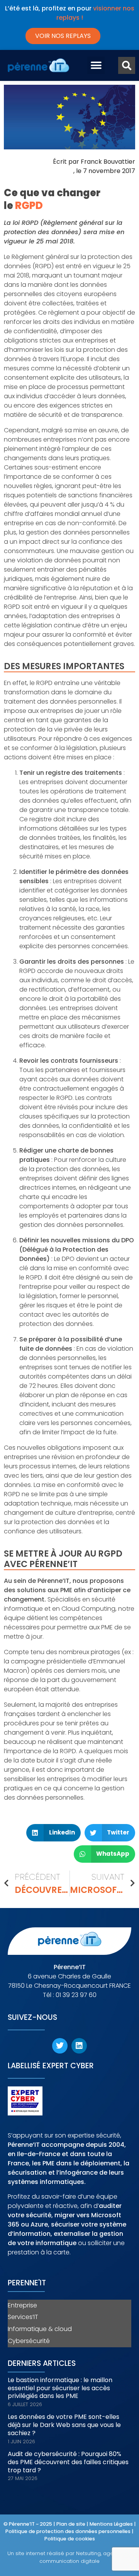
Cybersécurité (29, 2341)
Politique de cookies (70, 2539)
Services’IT (23, 2317)
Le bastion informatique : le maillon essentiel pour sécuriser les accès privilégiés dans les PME (60, 2388)
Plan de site (71, 2524)
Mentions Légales (111, 2524)
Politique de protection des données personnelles (68, 2531)
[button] (96, 65)
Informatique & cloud (40, 2329)
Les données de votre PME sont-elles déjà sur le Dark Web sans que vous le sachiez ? (64, 2425)
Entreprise (22, 2305)
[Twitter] (60, 2046)
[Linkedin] (79, 2046)
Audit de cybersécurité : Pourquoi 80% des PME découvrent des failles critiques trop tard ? (68, 2462)
